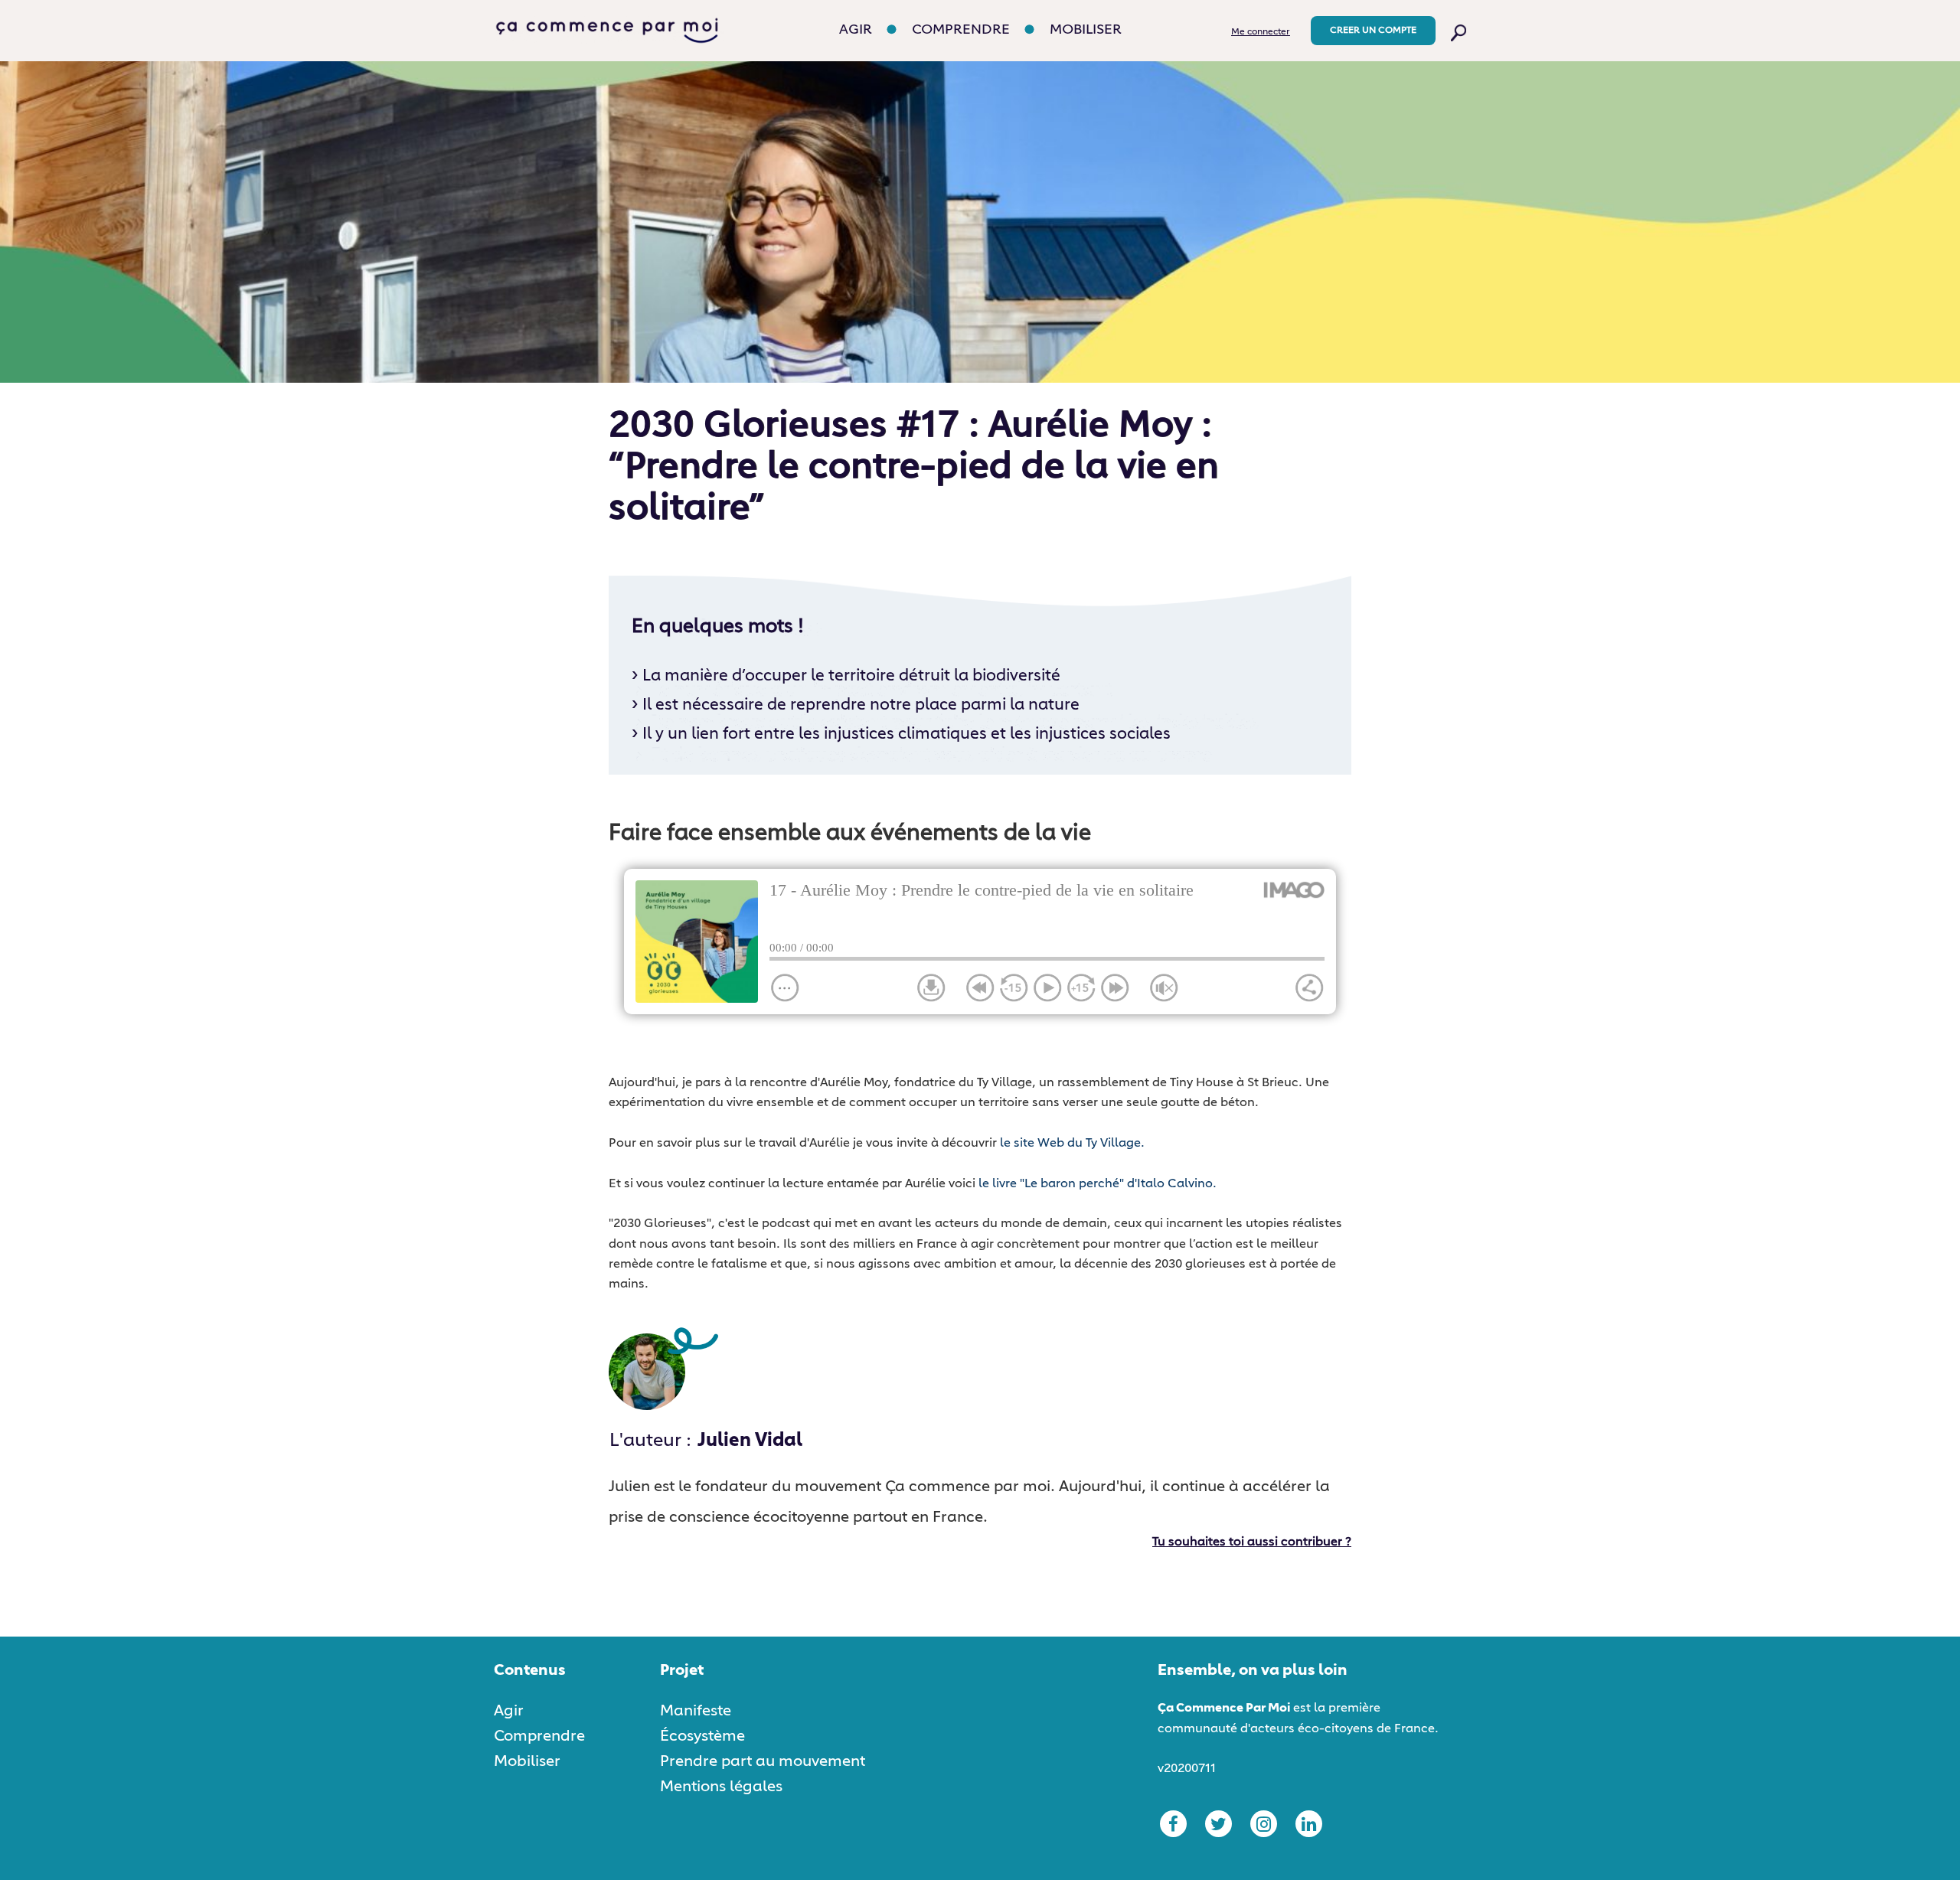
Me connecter (1261, 32)
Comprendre (961, 30)
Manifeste (696, 1711)
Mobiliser (1086, 30)
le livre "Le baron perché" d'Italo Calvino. (1098, 1184)
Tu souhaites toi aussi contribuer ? (1252, 1542)
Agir (856, 30)
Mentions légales (721, 1787)
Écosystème (702, 1736)
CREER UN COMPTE (1373, 31)
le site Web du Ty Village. (1072, 1144)
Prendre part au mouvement (763, 1761)
